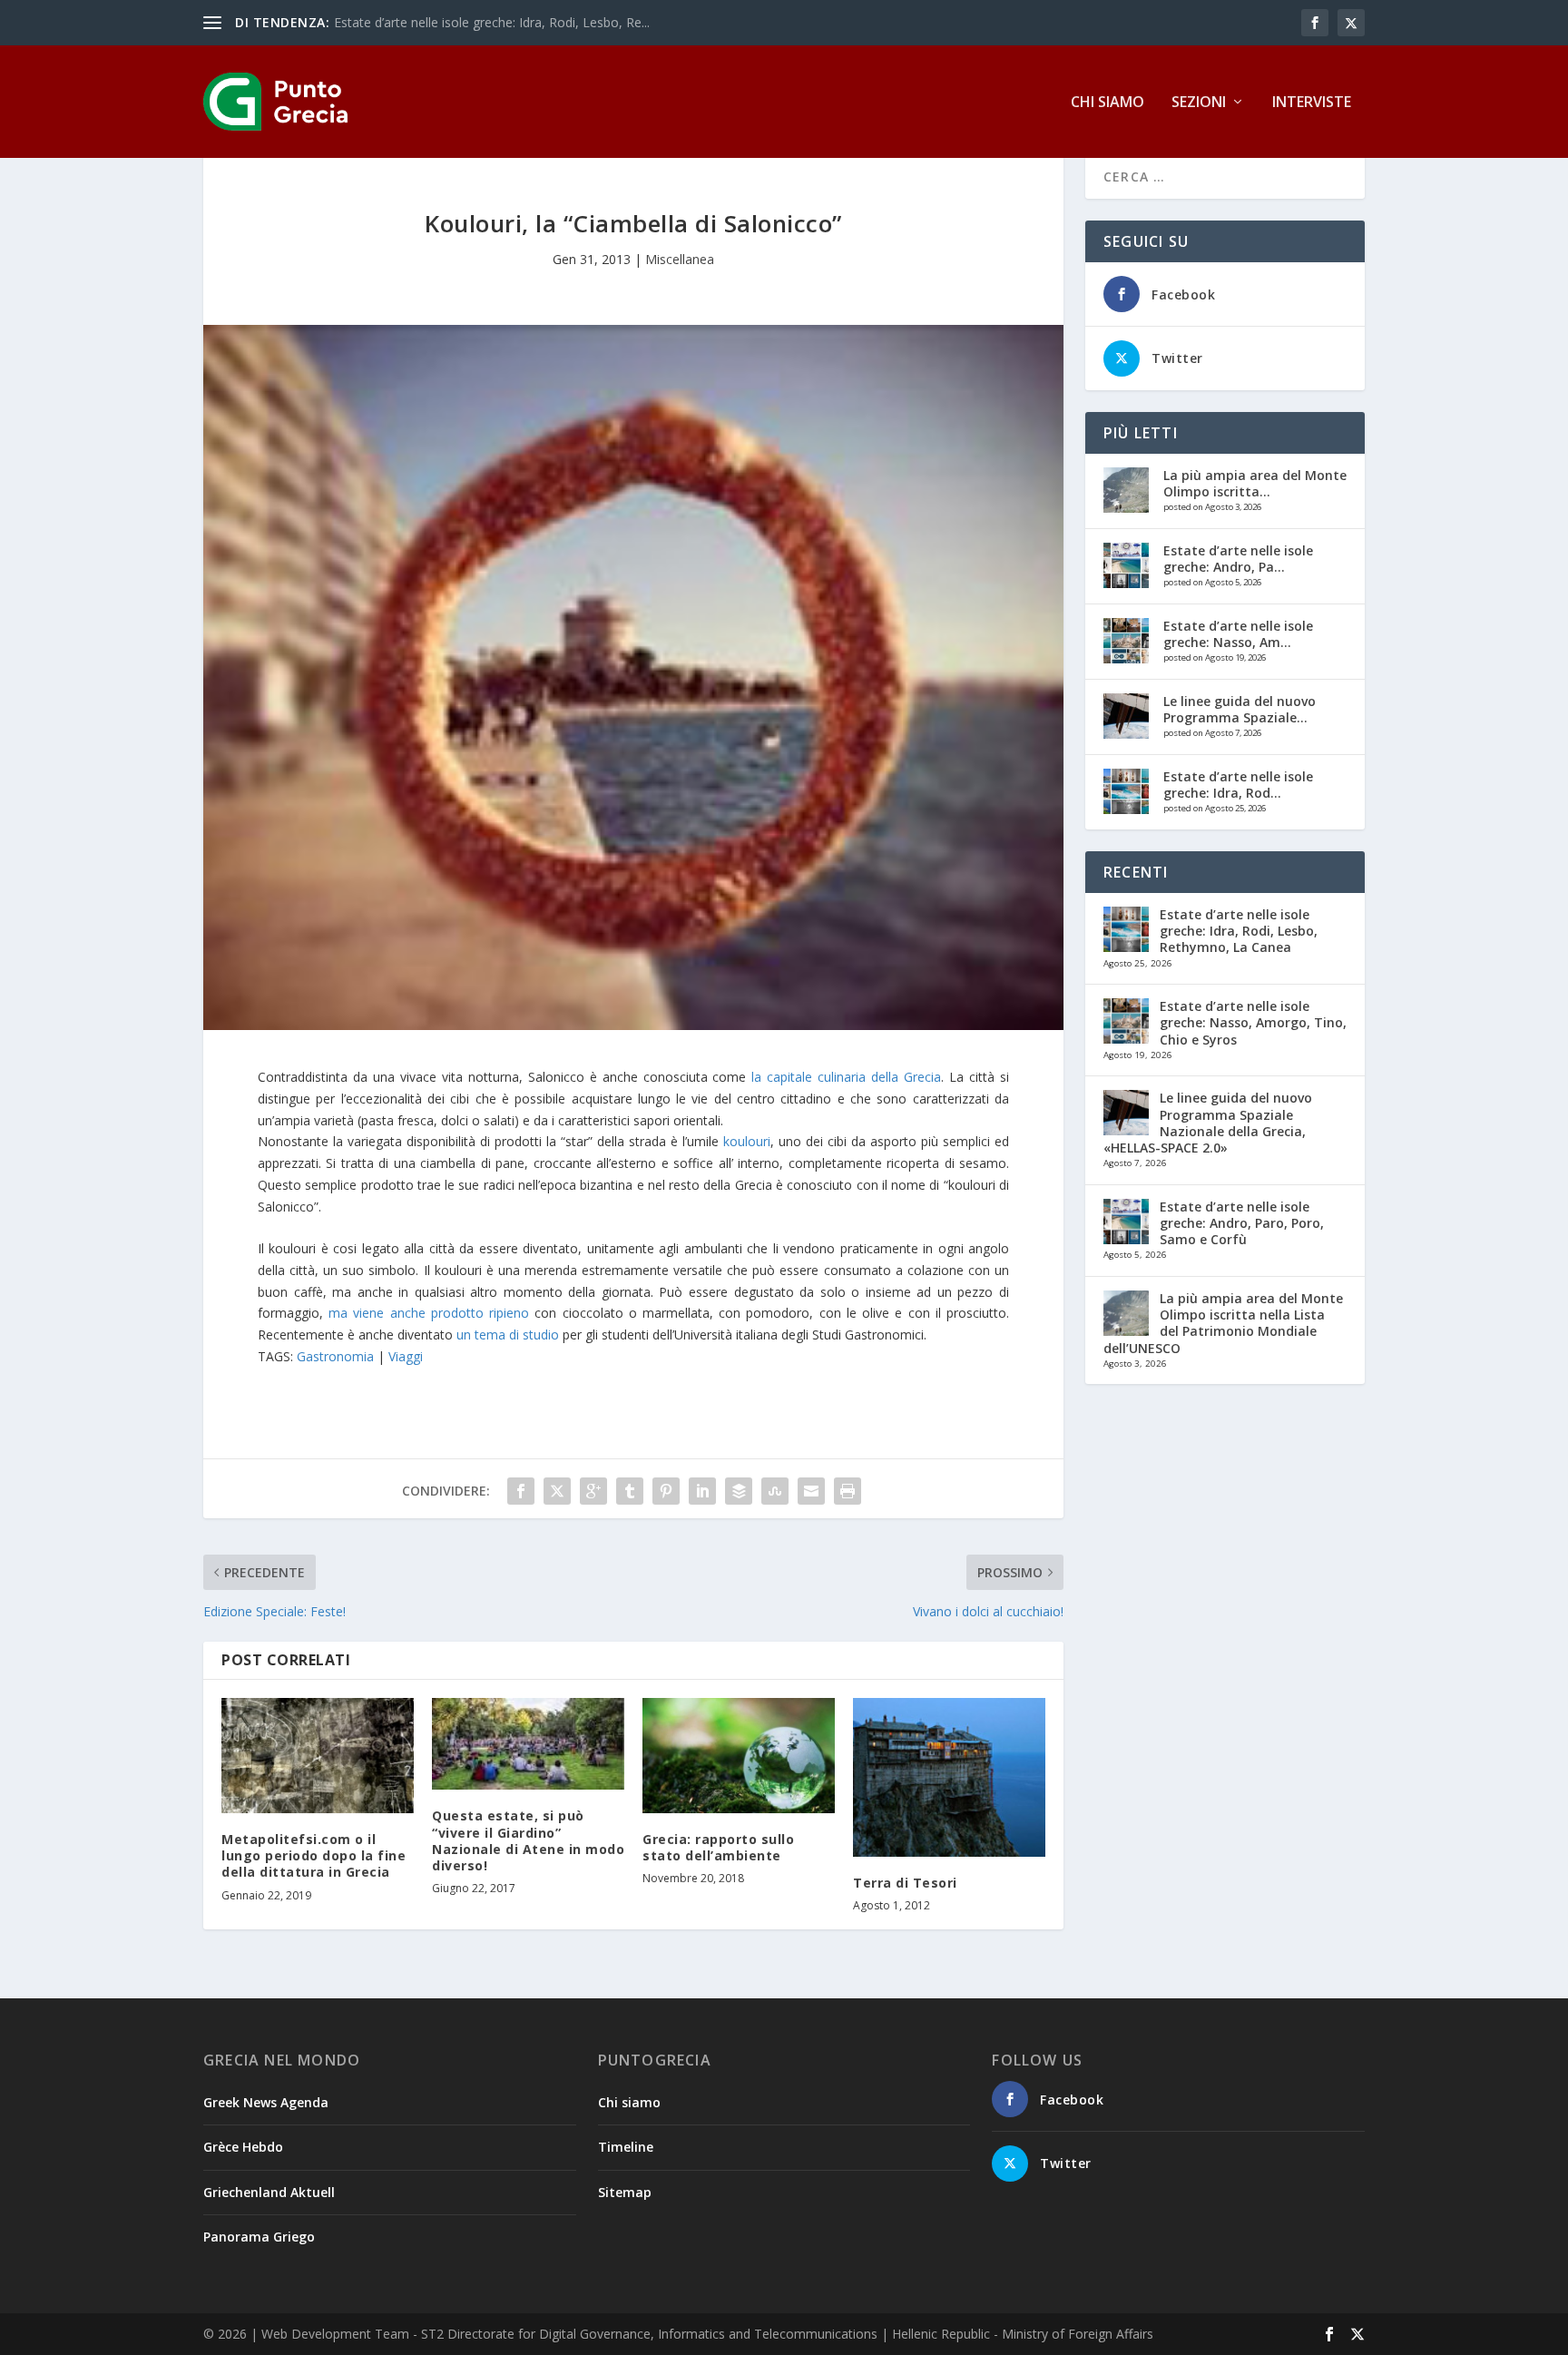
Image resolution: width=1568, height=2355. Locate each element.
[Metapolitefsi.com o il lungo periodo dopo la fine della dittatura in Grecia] (318, 1756)
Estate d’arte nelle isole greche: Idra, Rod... (1238, 785)
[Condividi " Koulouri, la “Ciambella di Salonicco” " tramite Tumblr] (630, 1491)
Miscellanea (680, 259)
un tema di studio (508, 1334)
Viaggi (406, 1356)
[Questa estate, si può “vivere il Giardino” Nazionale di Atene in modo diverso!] (528, 1744)
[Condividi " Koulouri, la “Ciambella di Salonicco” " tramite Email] (811, 1491)
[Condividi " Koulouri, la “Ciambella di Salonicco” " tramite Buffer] (739, 1491)
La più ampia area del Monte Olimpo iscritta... (1255, 483)
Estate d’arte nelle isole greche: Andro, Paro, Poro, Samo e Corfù (1242, 1223)
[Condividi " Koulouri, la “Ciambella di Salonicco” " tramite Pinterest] (666, 1491)
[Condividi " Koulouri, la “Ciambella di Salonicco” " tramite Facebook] (521, 1491)
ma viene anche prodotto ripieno (429, 1313)
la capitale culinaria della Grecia (846, 1077)
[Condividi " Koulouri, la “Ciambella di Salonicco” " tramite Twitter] (557, 1491)
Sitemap (625, 2192)
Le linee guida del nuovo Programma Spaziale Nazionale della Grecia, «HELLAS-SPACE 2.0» (1208, 1123)
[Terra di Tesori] (949, 1777)
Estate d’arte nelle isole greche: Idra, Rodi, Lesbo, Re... (492, 22)
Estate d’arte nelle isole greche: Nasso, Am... (1238, 634)
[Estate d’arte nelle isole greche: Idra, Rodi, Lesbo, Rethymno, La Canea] (1126, 791)
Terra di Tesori (905, 1883)
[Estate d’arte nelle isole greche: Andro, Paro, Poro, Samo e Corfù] (1126, 565)
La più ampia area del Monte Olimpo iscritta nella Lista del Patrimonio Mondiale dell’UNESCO (1223, 1323)
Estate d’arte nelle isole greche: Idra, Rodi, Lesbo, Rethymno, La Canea (1239, 931)
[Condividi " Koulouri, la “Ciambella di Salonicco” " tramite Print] (848, 1491)
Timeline (626, 2147)
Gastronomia (335, 1356)
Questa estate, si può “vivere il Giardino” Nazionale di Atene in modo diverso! (528, 1840)
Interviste (1312, 103)
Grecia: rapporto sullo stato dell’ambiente (718, 1847)
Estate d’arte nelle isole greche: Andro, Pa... (1238, 559)
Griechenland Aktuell (269, 2192)
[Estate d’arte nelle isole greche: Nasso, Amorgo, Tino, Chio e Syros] (1126, 641)
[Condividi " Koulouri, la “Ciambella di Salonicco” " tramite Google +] (593, 1491)
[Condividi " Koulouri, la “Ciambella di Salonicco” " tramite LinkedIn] (702, 1491)
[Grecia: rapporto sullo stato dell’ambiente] (739, 1756)
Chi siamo (1107, 103)
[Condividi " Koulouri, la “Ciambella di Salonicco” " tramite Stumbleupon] (775, 1491)
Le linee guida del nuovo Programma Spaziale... (1240, 709)
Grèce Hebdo (243, 2147)
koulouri (747, 1141)
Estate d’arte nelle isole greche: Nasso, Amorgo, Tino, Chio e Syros (1253, 1022)
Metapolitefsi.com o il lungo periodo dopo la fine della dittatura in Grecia (314, 1855)
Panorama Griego (259, 2237)
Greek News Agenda (266, 2102)
